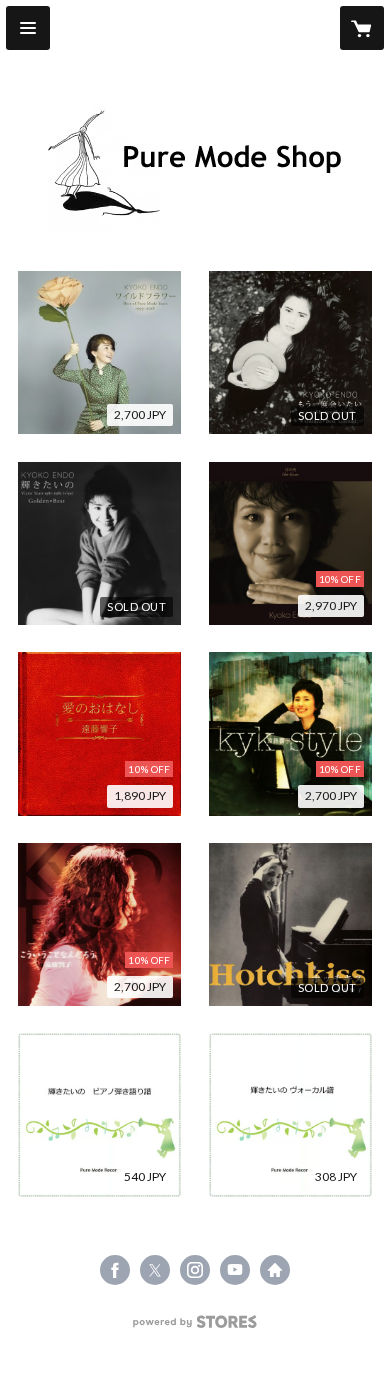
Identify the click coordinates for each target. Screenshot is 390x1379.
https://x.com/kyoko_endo (155, 1270)
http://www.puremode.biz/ (275, 1270)
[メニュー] (28, 28)
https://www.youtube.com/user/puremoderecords (235, 1270)
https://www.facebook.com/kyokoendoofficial (115, 1270)
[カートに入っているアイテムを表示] (362, 28)
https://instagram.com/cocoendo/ (195, 1270)
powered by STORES (195, 1327)
